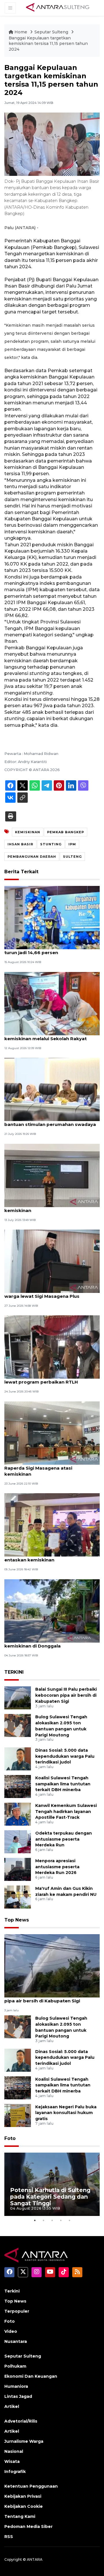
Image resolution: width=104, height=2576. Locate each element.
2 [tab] (43, 2220)
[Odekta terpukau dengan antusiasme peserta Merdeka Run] (18, 1841)
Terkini (12, 2291)
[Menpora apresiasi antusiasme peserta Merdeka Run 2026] (18, 1869)
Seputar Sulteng (52, 32)
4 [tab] (61, 2220)
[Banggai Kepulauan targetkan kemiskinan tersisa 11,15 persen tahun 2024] (52, 1965)
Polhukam (15, 2366)
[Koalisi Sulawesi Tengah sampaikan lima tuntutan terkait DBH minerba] (18, 1786)
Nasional (14, 2451)
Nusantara (16, 2341)
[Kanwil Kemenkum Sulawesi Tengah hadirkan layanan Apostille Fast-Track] (18, 1814)
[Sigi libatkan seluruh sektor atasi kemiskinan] (52, 1175)
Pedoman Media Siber (28, 2526)
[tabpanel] (52, 2184)
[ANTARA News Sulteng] (58, 8)
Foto (10, 2138)
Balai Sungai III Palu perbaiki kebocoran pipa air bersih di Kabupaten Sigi (66, 1695)
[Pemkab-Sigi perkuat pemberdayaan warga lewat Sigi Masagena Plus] (52, 1261)
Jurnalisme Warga (24, 2441)
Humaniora (16, 2386)
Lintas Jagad (18, 2396)
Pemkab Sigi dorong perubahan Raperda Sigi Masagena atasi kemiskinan (42, 1468)
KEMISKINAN (28, 832)
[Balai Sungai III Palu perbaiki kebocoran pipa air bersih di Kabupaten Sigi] (18, 1697)
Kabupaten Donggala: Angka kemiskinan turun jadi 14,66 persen (52, 950)
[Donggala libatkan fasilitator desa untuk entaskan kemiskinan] (52, 1524)
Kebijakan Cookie (24, 2506)
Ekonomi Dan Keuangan (31, 2376)
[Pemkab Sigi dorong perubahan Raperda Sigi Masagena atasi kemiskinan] (52, 1433)
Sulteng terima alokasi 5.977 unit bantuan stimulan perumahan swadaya (50, 1121)
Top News (17, 1920)
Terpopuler (17, 2311)
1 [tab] (35, 2220)
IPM (72, 844)
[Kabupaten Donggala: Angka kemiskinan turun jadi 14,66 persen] (52, 917)
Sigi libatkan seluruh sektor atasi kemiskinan (43, 1207)
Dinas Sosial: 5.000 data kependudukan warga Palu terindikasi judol (65, 1756)
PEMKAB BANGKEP (66, 832)
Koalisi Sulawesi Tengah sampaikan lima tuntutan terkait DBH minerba (63, 1784)
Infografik (15, 2472)
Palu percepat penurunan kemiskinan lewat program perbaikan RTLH (48, 1379)
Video (11, 2331)
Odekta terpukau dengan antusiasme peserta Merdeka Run (64, 1839)
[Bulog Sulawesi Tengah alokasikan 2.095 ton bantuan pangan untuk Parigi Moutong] (18, 1725)
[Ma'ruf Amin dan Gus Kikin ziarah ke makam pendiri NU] (18, 1897)
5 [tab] (69, 2220)
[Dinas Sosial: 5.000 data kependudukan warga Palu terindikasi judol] (18, 1758)
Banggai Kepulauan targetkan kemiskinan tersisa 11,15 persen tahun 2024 (48, 44)
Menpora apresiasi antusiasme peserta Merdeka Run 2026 (57, 1867)
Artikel (12, 2406)
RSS (9, 2537)
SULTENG (72, 857)
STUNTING (51, 844)
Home (21, 32)
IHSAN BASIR (20, 844)
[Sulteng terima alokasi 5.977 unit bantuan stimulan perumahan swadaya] (52, 1089)
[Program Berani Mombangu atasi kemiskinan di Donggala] (52, 1611)
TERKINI (14, 1672)
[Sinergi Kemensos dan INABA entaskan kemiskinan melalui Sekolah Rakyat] (52, 1003)
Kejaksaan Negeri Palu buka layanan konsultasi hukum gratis (66, 2113)
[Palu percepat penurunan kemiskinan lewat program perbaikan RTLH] (52, 1347)
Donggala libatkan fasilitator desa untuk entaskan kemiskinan (52, 1557)
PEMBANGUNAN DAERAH (32, 857)
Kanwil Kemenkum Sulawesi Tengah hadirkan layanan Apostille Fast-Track (66, 1812)
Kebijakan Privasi (23, 2496)
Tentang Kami (20, 2516)
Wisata (12, 2461)
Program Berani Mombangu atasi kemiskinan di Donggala (43, 1643)
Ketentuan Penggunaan (31, 2486)
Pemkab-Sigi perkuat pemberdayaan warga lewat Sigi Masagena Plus (48, 1293)
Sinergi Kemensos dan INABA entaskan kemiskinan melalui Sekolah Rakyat (50, 1036)
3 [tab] (52, 2220)
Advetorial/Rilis (21, 2421)
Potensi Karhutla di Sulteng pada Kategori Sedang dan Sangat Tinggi (50, 2197)
